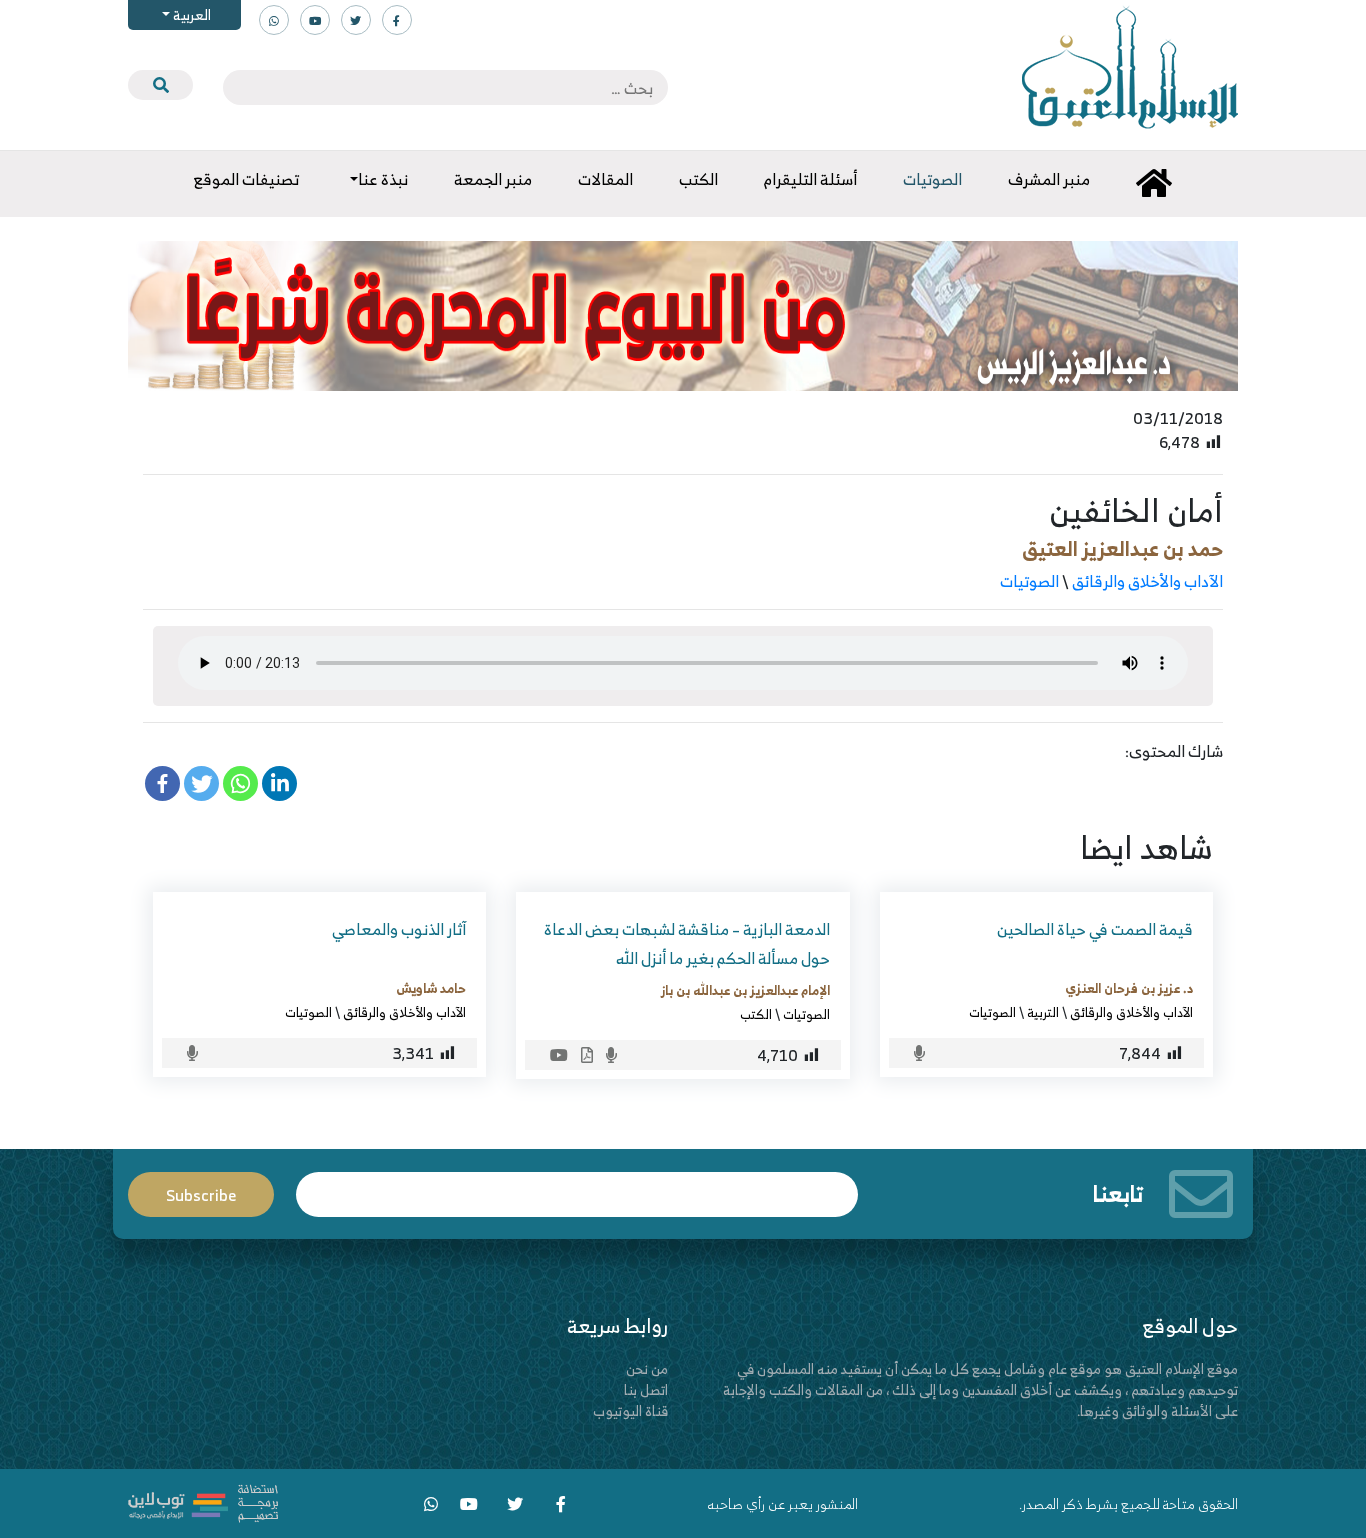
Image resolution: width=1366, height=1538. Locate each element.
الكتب (756, 1014)
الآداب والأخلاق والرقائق (1147, 581)
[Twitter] (201, 783)
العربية (190, 14)
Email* (577, 1185)
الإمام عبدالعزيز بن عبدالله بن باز (745, 990)
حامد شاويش (431, 988)
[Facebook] (162, 783)
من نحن (647, 1368)
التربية (1043, 1012)
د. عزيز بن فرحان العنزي (1129, 988)
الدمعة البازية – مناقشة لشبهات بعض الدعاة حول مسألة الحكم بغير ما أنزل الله (687, 943)
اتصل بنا (646, 1389)
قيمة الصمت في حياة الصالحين (1095, 929)
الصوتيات (1029, 581)
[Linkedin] (279, 783)
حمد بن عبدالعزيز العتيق (1122, 548)
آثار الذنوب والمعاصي (399, 929)
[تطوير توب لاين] (203, 1501)
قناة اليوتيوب (630, 1410)
